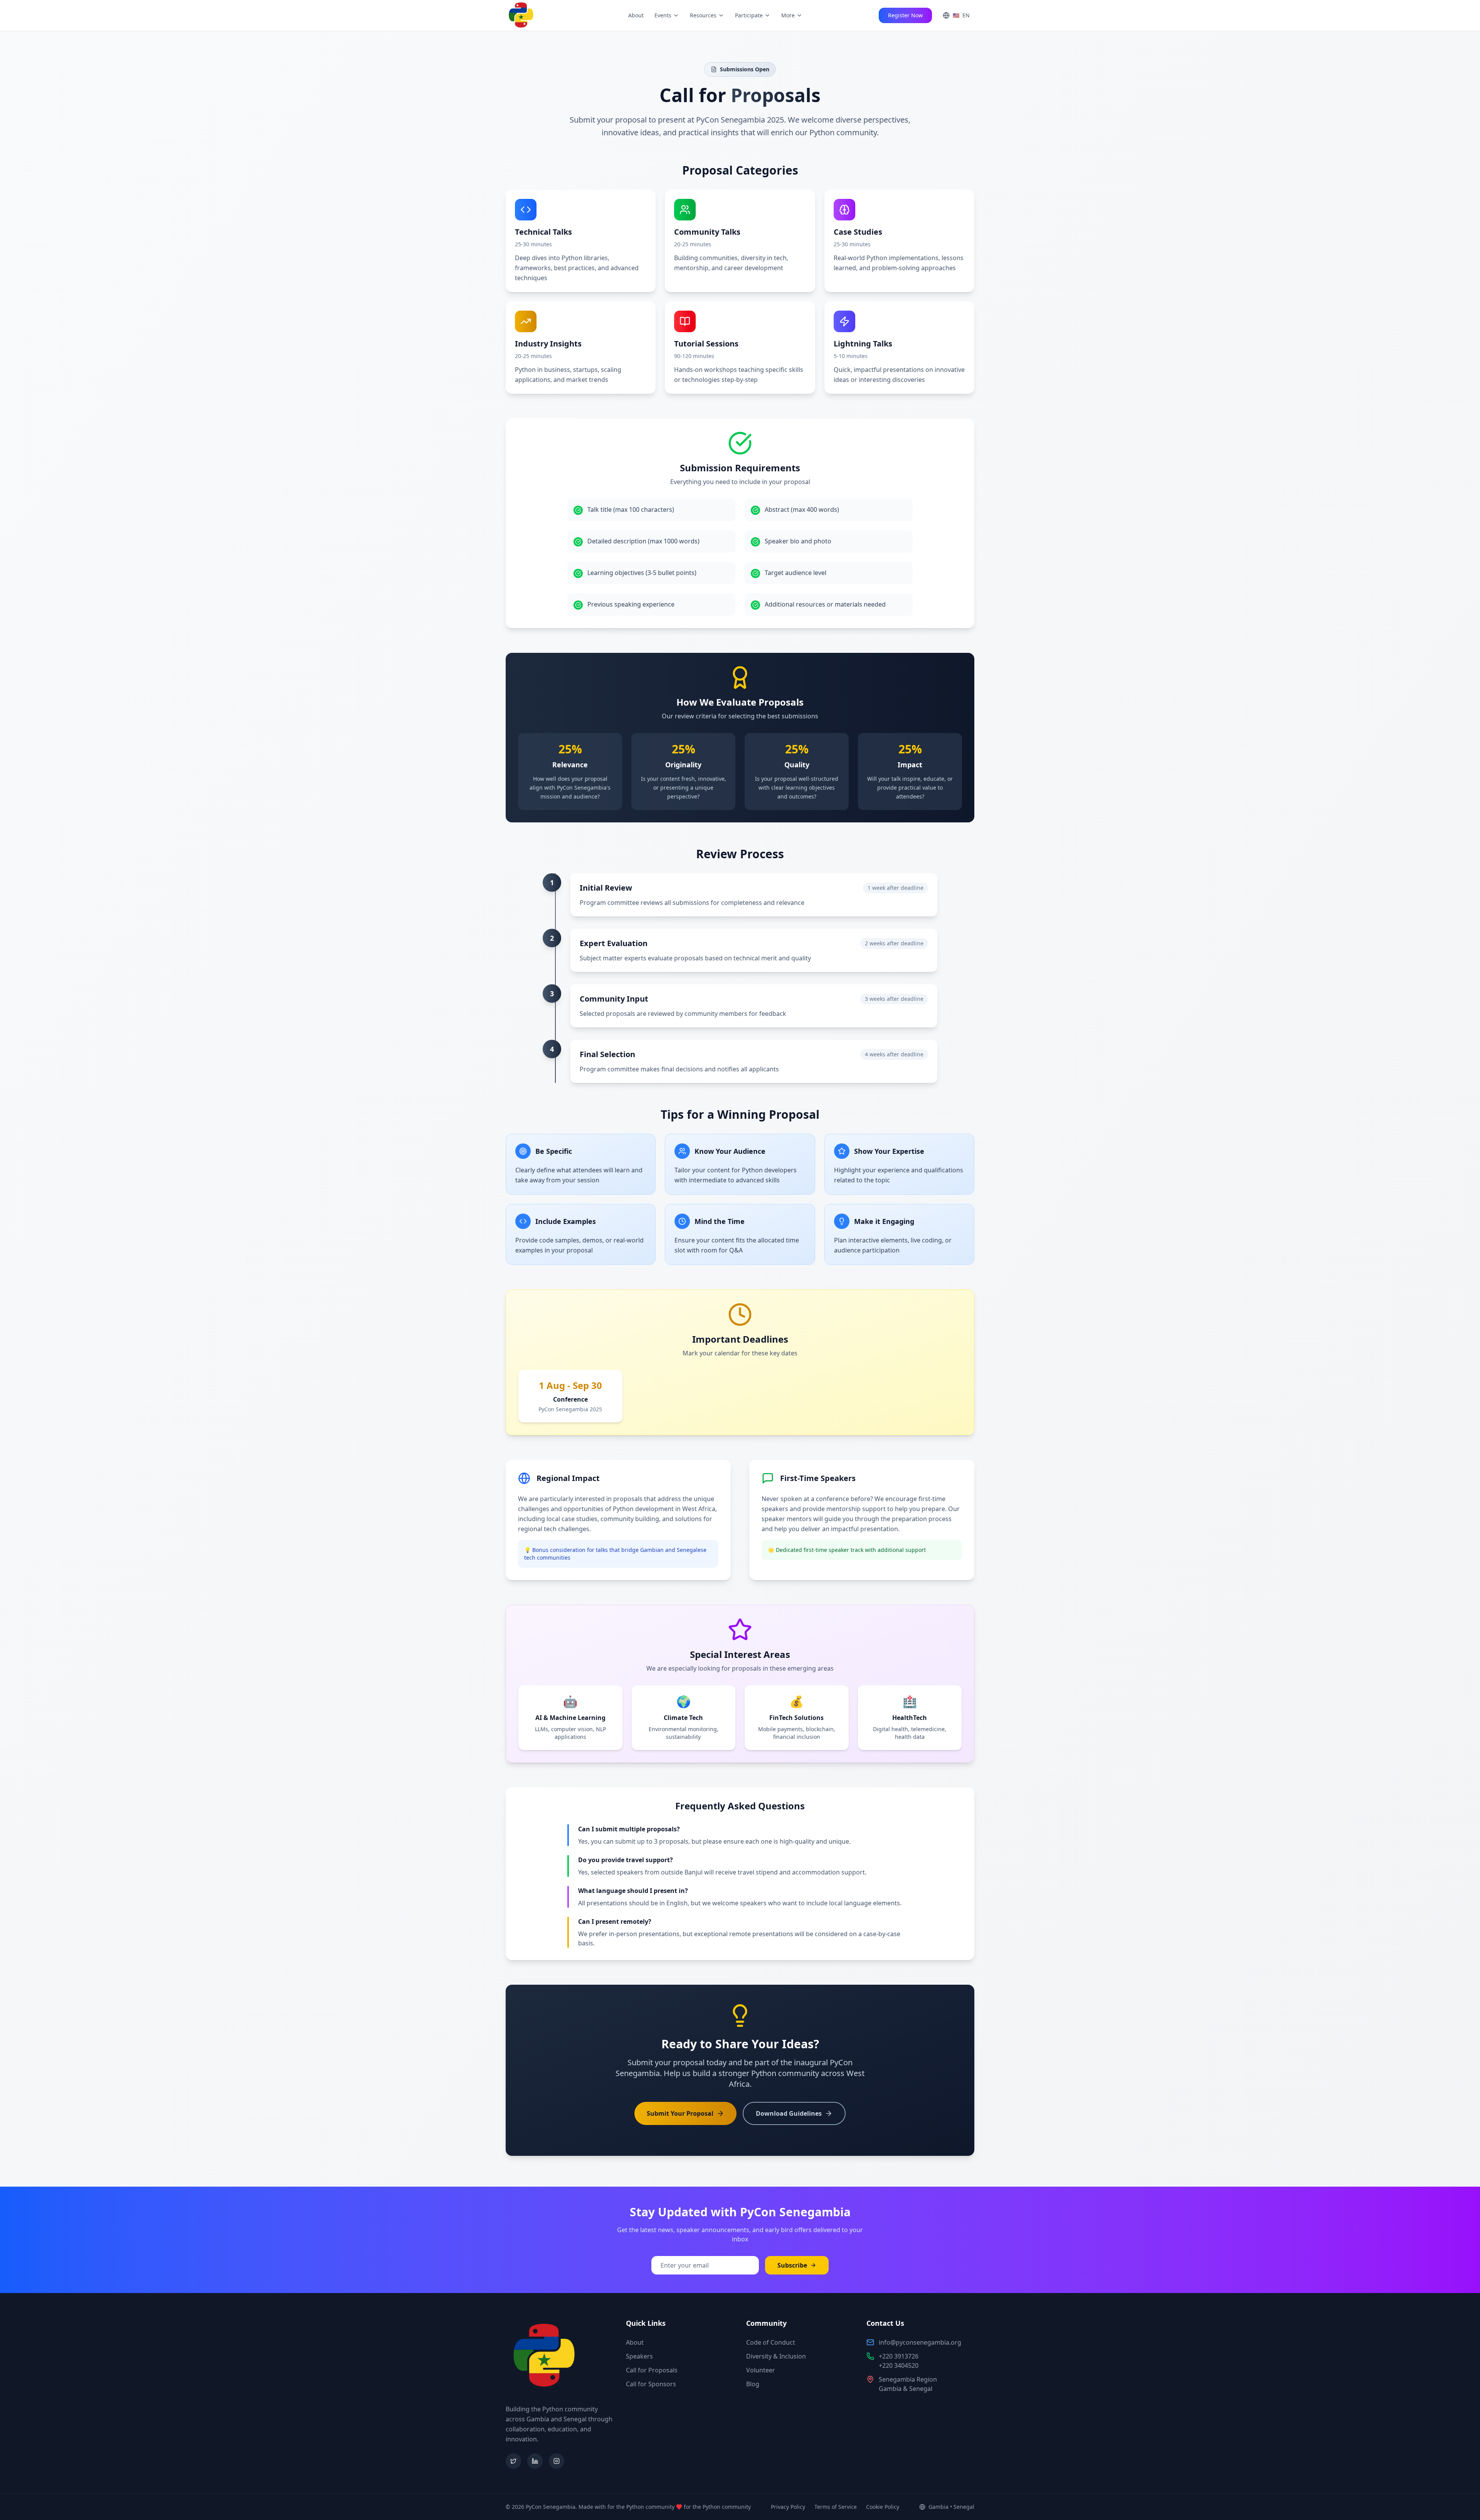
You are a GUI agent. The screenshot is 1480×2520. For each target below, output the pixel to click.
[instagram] (557, 2461)
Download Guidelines (789, 2113)
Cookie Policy (883, 2507)
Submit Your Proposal (680, 2113)
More (788, 15)
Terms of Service (836, 2507)
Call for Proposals (652, 2370)
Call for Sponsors (651, 2384)
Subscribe (792, 2265)
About (636, 15)
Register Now (905, 15)
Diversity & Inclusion (776, 2356)
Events (663, 15)
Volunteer (761, 2370)
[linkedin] (535, 2461)
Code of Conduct (771, 2342)
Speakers (639, 2356)
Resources (703, 15)
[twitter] (513, 2461)
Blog (753, 2384)
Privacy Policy (788, 2507)
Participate (749, 15)
